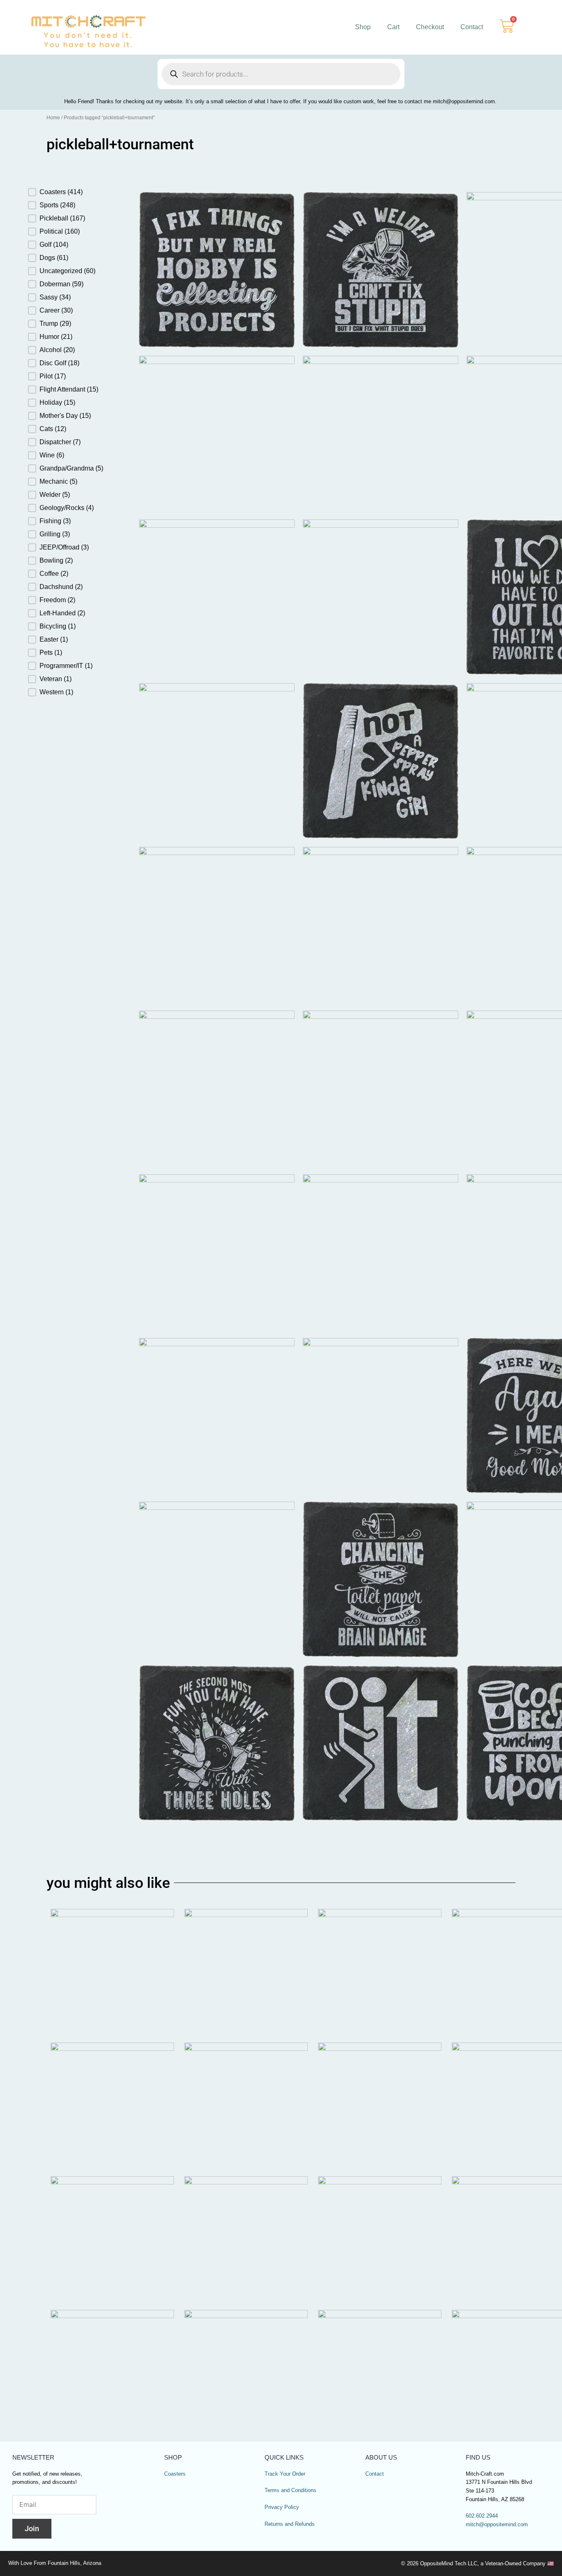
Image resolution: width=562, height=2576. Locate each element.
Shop (363, 27)
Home (53, 118)
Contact (472, 27)
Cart (393, 27)
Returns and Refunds (290, 2524)
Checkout (430, 27)
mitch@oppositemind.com (497, 2525)
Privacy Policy (282, 2507)
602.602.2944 (482, 2516)
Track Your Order (285, 2474)
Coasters (175, 2474)
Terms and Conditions (290, 2490)
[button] (73, 192)
